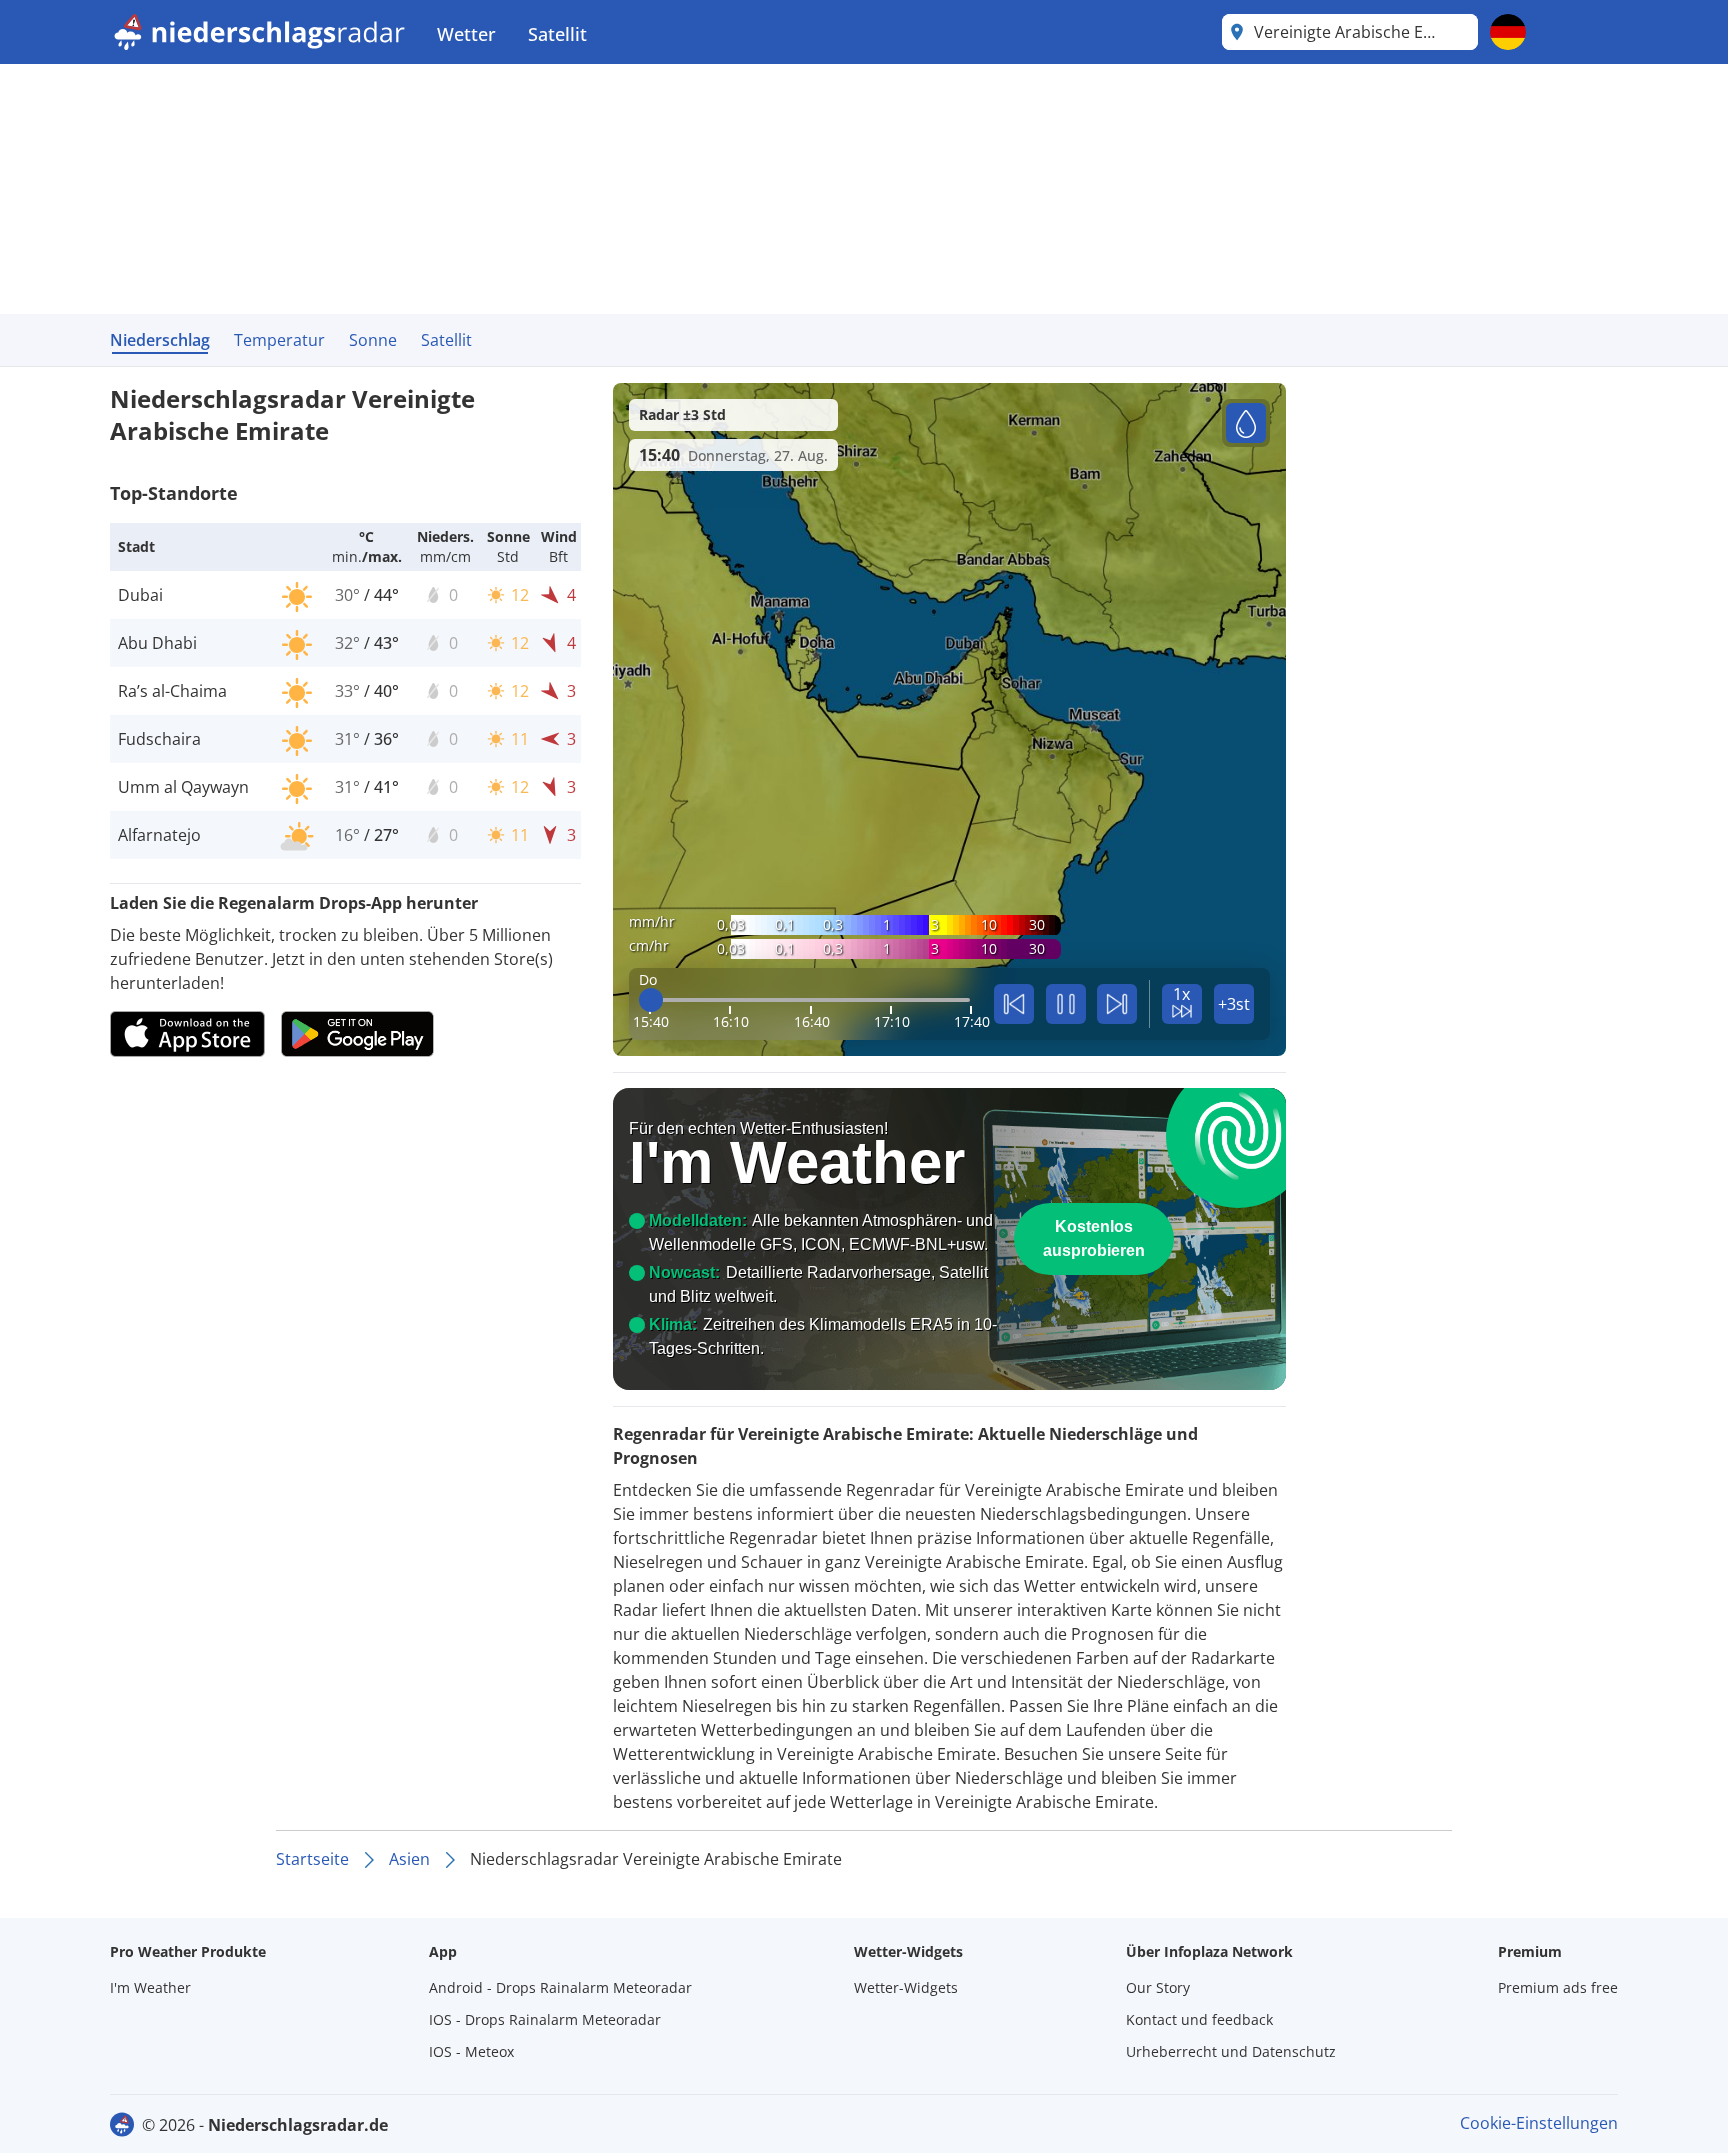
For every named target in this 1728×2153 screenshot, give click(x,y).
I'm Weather (150, 1987)
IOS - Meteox (471, 2051)
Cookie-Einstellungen (1539, 2123)
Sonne (373, 340)
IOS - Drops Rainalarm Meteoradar (545, 2019)
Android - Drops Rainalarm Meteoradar (560, 1987)
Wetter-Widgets (906, 1987)
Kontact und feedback (1199, 2019)
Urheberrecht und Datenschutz (1231, 2051)
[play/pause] (1066, 1004)
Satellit (557, 34)
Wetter (466, 34)
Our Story (1158, 1987)
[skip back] (1014, 1004)
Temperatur (279, 340)
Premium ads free (1558, 1987)
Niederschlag (160, 340)
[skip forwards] (1117, 1004)
